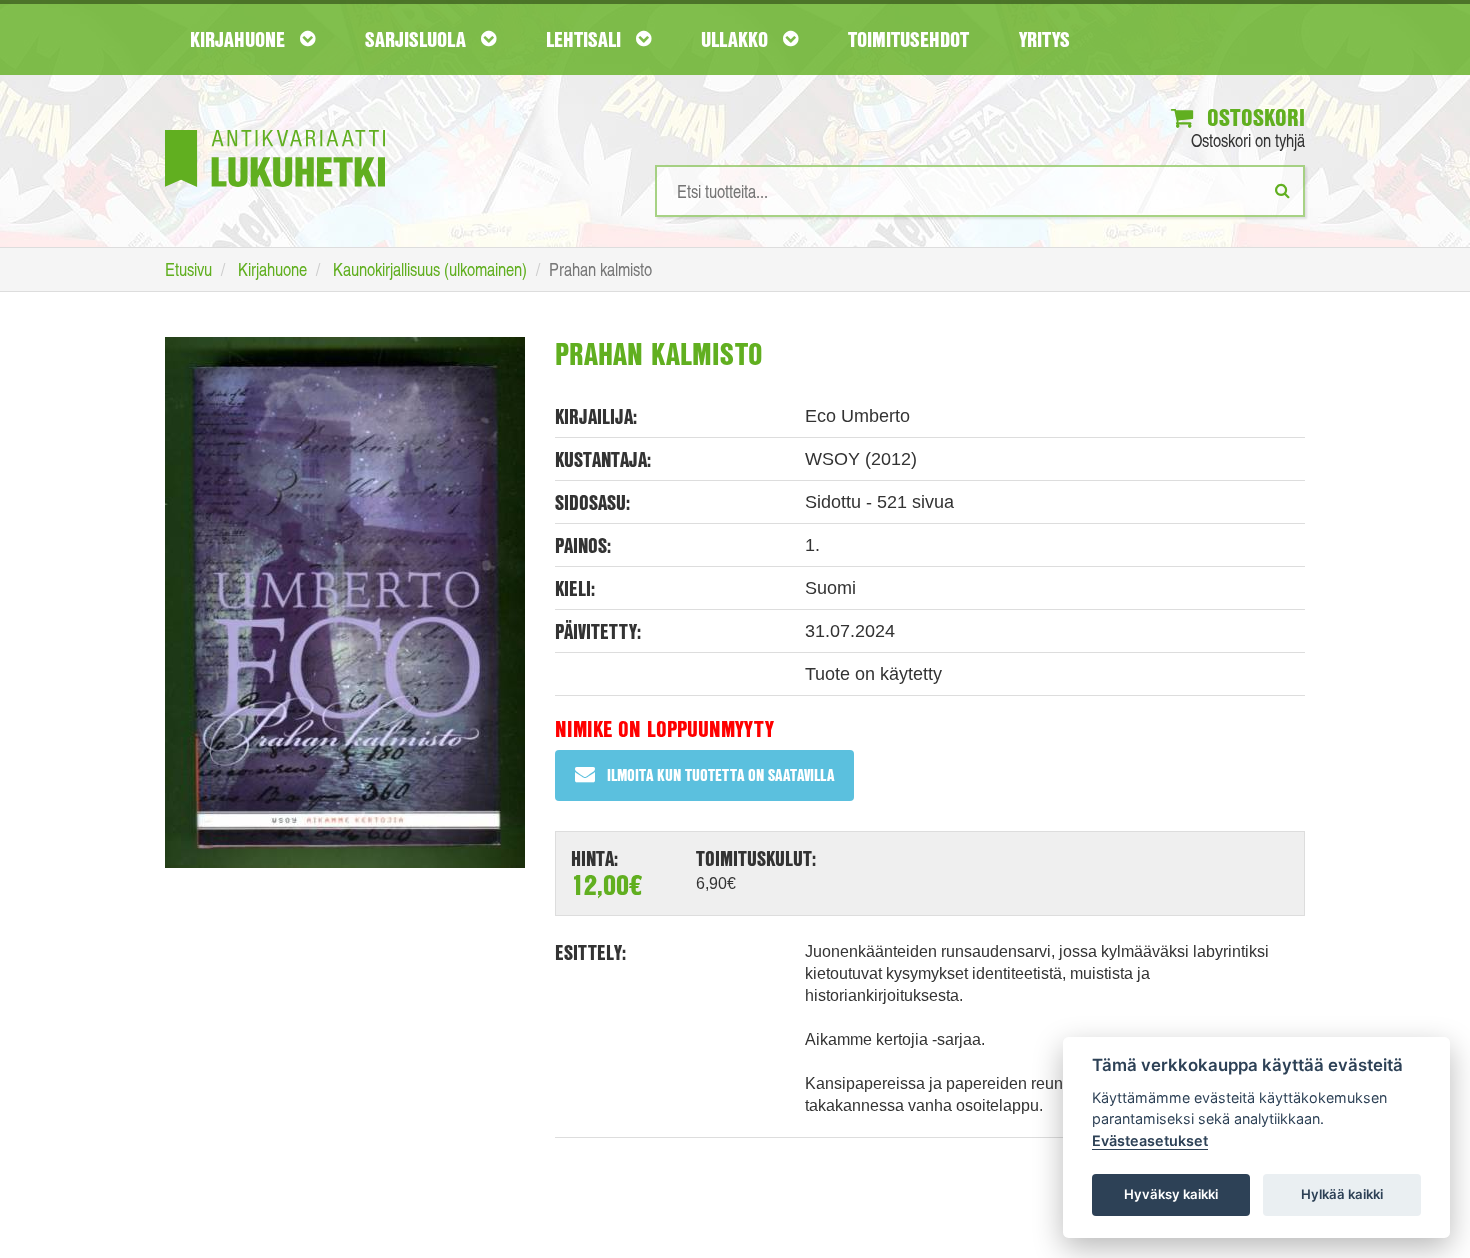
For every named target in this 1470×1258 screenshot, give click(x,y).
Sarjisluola (418, 39)
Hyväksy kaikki (1171, 1194)
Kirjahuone (240, 39)
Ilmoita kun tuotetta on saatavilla (720, 774)
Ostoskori (1253, 117)
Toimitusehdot (908, 39)
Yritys (1044, 39)
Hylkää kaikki (1342, 1194)
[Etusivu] (275, 128)
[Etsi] (1282, 190)
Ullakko (737, 39)
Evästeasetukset (1150, 1140)
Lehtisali (586, 39)
